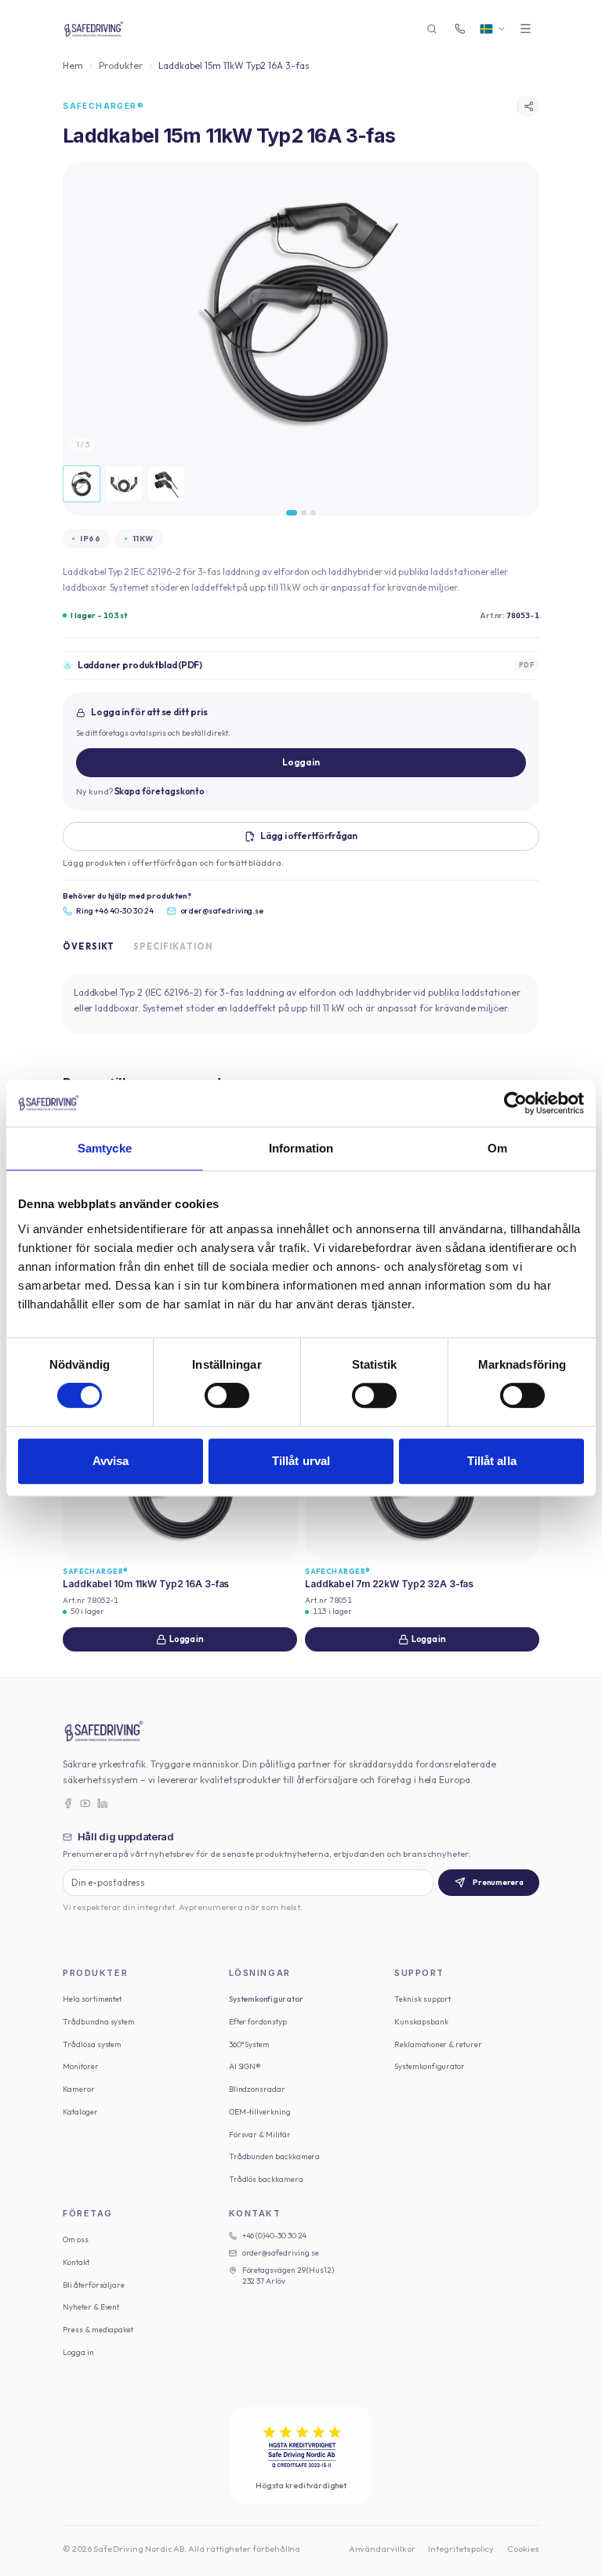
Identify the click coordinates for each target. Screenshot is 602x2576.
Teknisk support (422, 1999)
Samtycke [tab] (105, 1148)
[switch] (227, 1395)
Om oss (76, 2240)
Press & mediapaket (98, 2330)
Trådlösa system (92, 2044)
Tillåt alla (492, 1461)
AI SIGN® (245, 2066)
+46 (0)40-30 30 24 (275, 2236)
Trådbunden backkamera (275, 2156)
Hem (73, 65)
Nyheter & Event (91, 2307)
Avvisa (111, 1461)
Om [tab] (497, 1148)
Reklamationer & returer (438, 2044)
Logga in (301, 762)
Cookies (523, 2549)
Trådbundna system (99, 2022)
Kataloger (80, 2112)
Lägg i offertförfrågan (309, 836)
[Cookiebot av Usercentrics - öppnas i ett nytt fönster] (515, 1103)
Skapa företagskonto (160, 791)
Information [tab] (301, 1148)
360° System (249, 2044)
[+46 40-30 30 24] (460, 29)
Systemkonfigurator (266, 1999)
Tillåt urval (301, 1461)
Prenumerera (498, 1882)
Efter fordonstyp (258, 2022)
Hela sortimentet (92, 1999)
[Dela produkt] (528, 107)
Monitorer (80, 2066)
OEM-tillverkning (260, 2112)
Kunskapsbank (421, 2022)
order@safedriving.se (222, 911)
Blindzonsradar (257, 2089)
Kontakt (76, 2262)
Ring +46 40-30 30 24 (115, 911)
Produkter (120, 65)
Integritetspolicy (461, 2549)
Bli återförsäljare (94, 2285)
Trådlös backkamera (266, 2179)
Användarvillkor (382, 2549)
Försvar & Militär (260, 2135)
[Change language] (493, 29)
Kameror (79, 2089)
